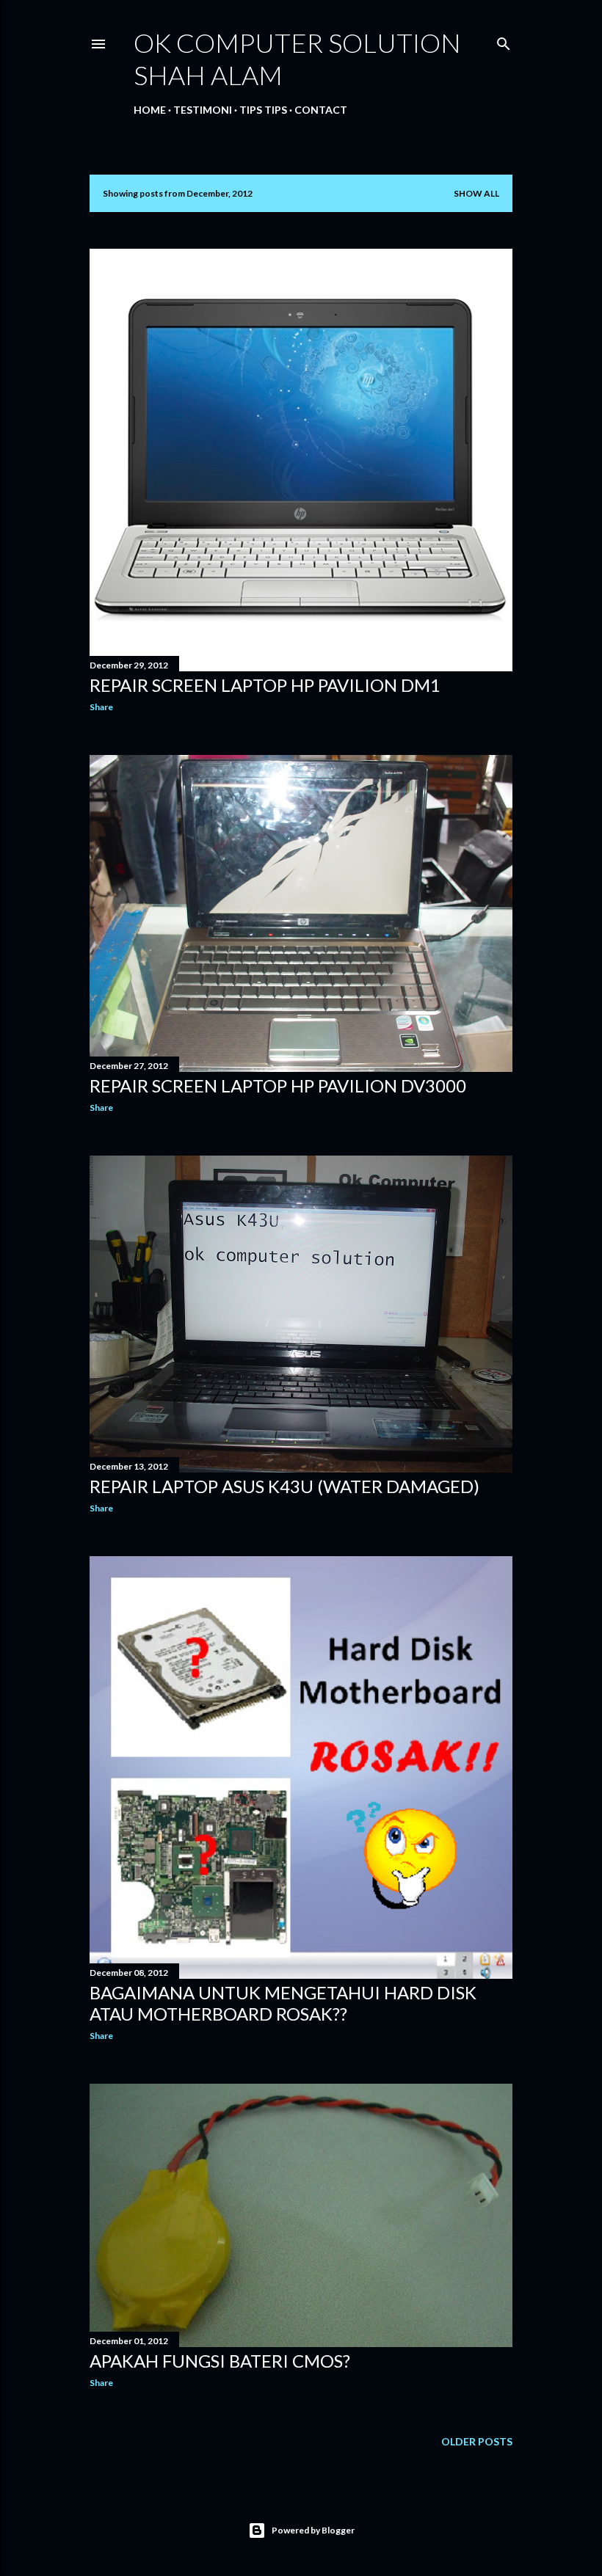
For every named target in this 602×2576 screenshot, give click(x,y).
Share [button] (101, 707)
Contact (321, 110)
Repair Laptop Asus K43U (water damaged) (284, 1486)
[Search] (504, 41)
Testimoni (203, 110)
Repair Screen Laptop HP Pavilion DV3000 (278, 1086)
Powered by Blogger (313, 2530)
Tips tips (263, 110)
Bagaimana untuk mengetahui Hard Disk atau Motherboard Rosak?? (283, 2003)
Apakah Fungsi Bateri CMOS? (220, 2361)
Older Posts (477, 2441)
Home (150, 110)
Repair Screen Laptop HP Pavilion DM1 (265, 685)
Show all (476, 193)
